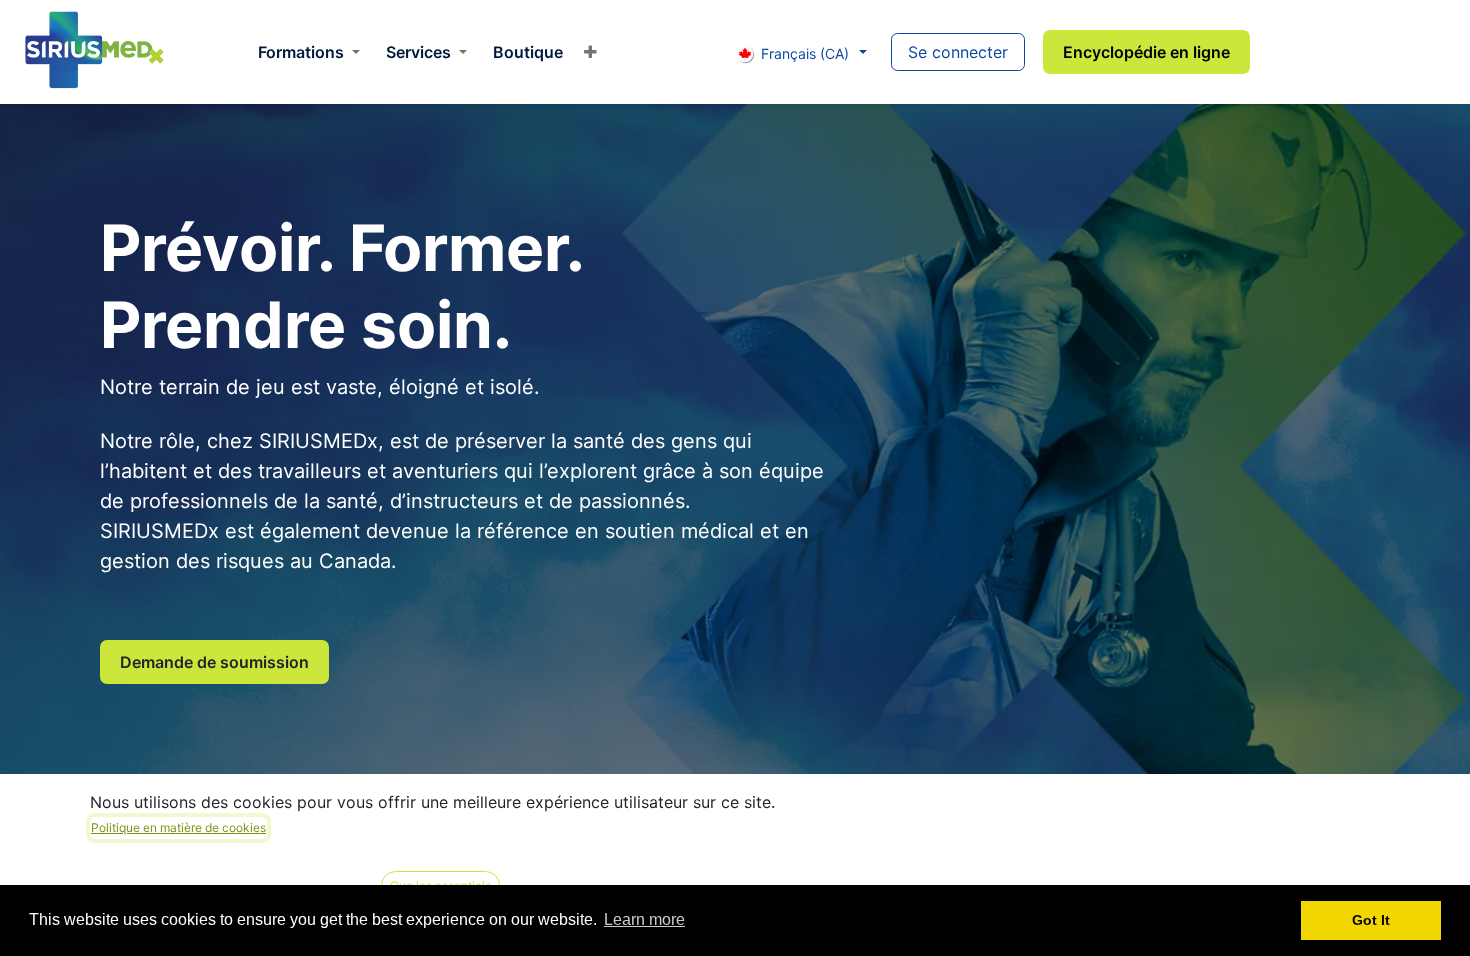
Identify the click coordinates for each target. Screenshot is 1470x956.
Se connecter (958, 52)
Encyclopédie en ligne (1146, 52)
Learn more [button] (644, 919)
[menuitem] (309, 52)
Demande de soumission (214, 662)
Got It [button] (1371, 920)
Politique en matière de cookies (178, 827)
